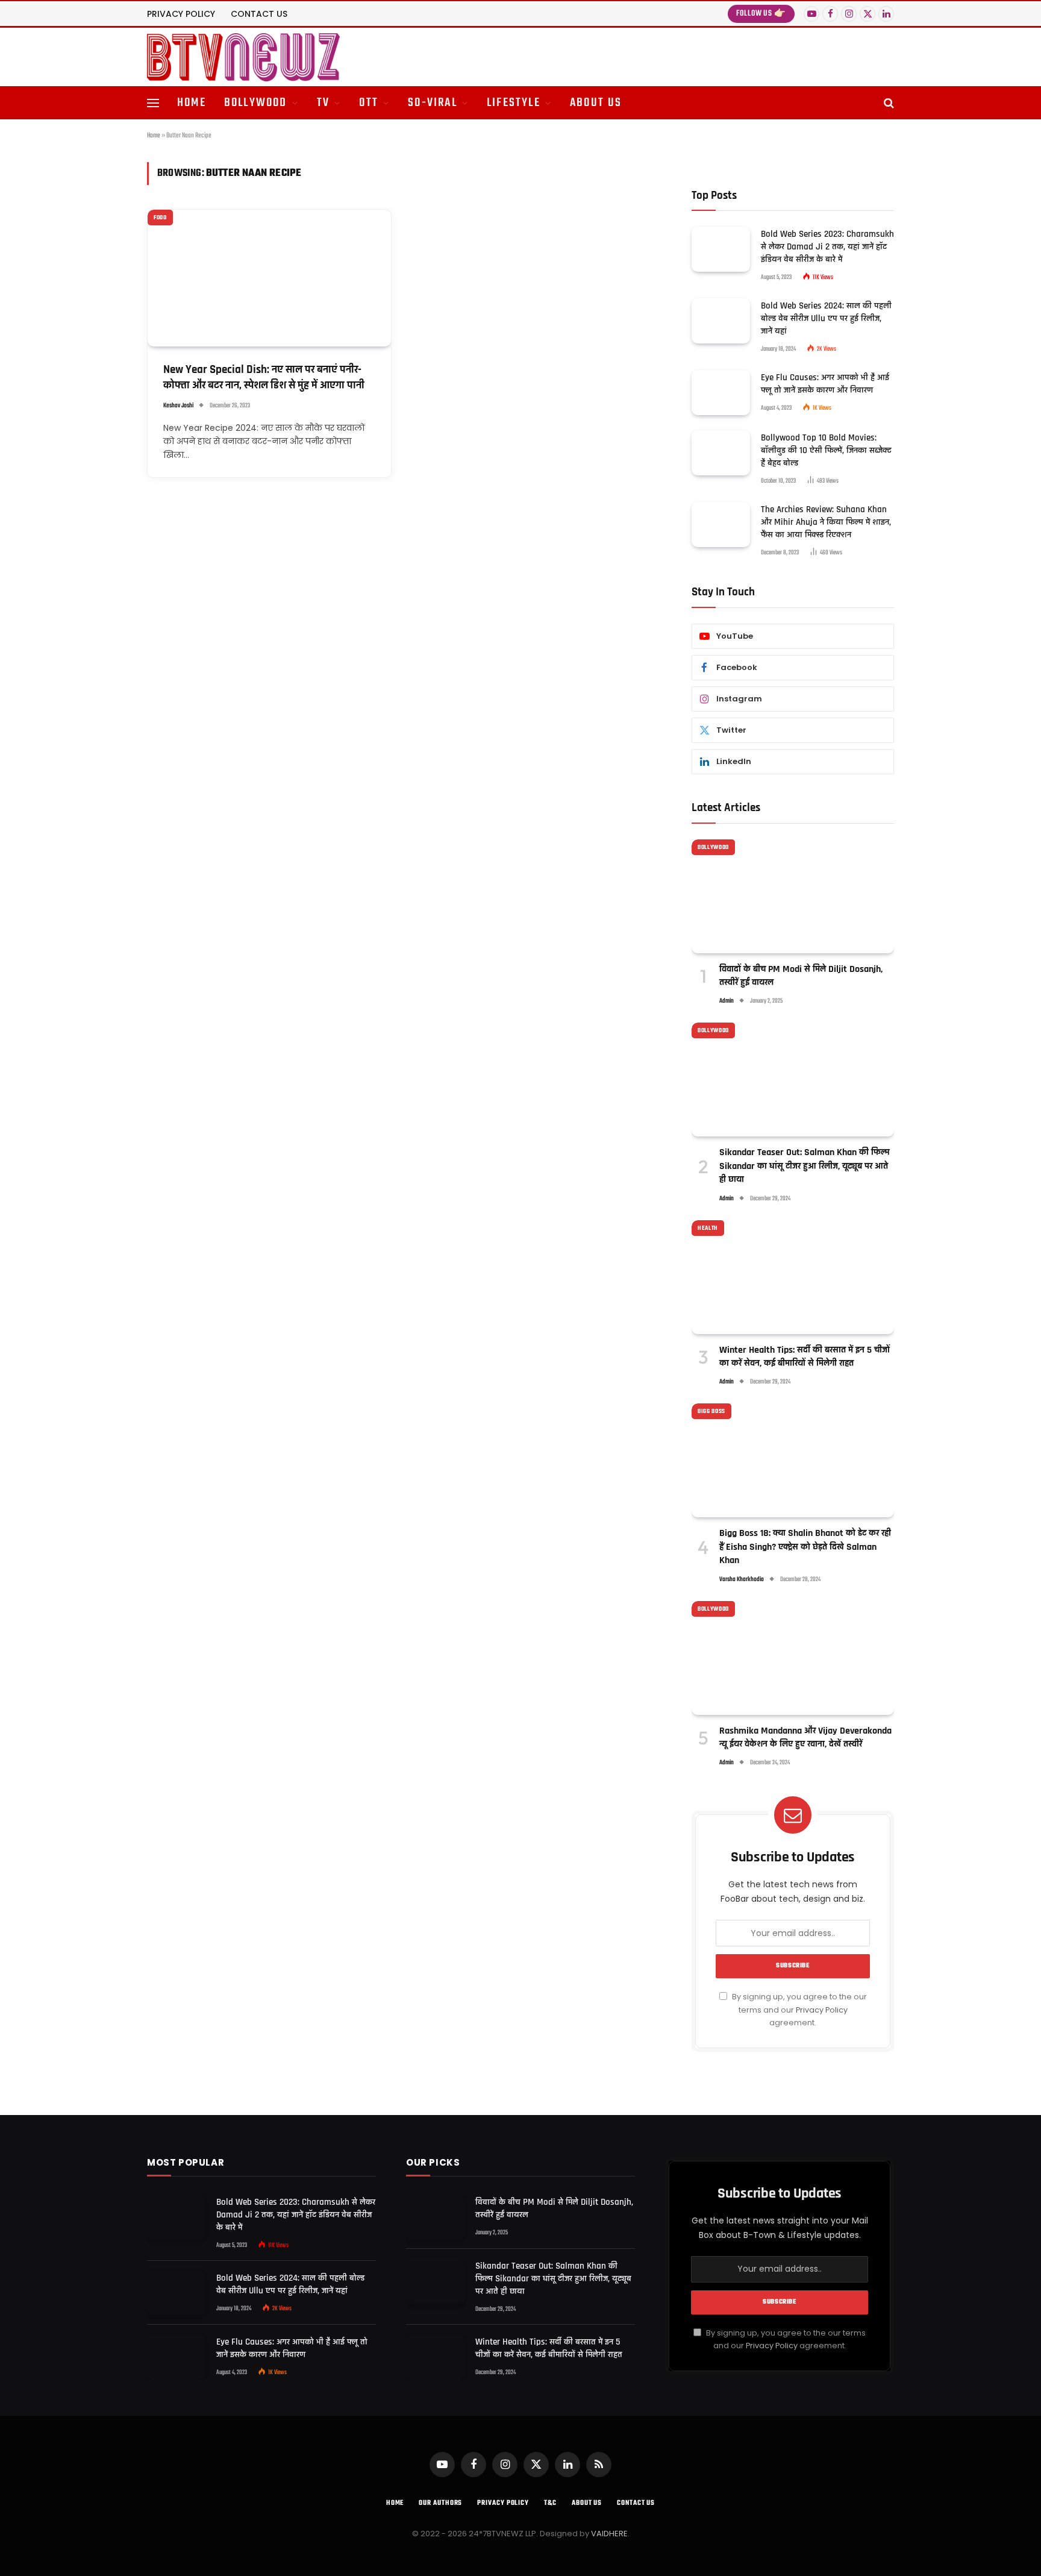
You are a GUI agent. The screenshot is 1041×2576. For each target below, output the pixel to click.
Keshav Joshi (178, 406)
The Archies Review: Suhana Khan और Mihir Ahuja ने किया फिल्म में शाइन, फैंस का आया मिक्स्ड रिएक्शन (826, 522)
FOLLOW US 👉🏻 (761, 14)
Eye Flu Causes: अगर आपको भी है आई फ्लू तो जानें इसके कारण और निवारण (825, 384)
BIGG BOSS (711, 1411)
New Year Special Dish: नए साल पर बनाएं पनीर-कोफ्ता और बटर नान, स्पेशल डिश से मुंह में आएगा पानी (264, 378)
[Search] (888, 103)
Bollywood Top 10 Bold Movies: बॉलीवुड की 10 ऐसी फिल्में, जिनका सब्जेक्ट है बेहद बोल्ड (826, 450)
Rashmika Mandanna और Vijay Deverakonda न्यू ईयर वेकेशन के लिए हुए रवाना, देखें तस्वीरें (805, 1738)
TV (323, 103)
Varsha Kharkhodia (742, 1580)
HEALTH (708, 1228)
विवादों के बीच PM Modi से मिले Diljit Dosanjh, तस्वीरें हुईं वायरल (801, 976)
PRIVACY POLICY (181, 14)
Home (154, 136)
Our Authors (440, 2503)
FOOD (160, 218)
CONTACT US (259, 14)
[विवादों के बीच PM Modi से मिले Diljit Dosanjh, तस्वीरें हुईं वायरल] (793, 896)
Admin (727, 1001)
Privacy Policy (822, 2010)
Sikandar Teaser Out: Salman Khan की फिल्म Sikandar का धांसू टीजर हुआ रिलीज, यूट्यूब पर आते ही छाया (805, 1166)
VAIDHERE (609, 2534)
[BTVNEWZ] (243, 57)
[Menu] (153, 103)
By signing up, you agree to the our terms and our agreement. (799, 2010)
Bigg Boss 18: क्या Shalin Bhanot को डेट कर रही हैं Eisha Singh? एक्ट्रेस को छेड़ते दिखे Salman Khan (805, 1547)
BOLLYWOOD (256, 103)
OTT (369, 103)
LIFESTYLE (514, 103)
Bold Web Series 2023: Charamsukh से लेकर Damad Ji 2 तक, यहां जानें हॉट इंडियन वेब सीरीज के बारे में (827, 247)
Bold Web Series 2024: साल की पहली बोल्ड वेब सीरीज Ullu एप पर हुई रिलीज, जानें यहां (826, 318)
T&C (550, 2503)
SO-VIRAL (433, 103)
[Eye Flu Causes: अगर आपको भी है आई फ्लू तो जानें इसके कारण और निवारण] (721, 393)
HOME (192, 103)
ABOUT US (596, 103)
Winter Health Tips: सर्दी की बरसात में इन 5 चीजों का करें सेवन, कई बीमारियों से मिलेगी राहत (805, 1357)
